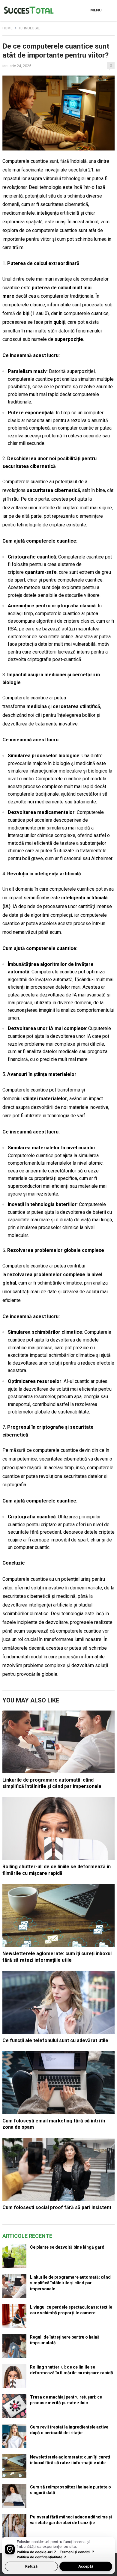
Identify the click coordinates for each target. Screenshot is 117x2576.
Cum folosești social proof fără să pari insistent (57, 2207)
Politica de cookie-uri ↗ (37, 2552)
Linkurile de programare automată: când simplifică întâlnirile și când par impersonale (70, 2283)
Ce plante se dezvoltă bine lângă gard (67, 2247)
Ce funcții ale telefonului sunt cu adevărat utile (55, 2040)
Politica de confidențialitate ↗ (42, 2557)
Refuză (31, 2566)
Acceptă (86, 2566)
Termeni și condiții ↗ (77, 2552)
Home (7, 28)
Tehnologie (29, 28)
